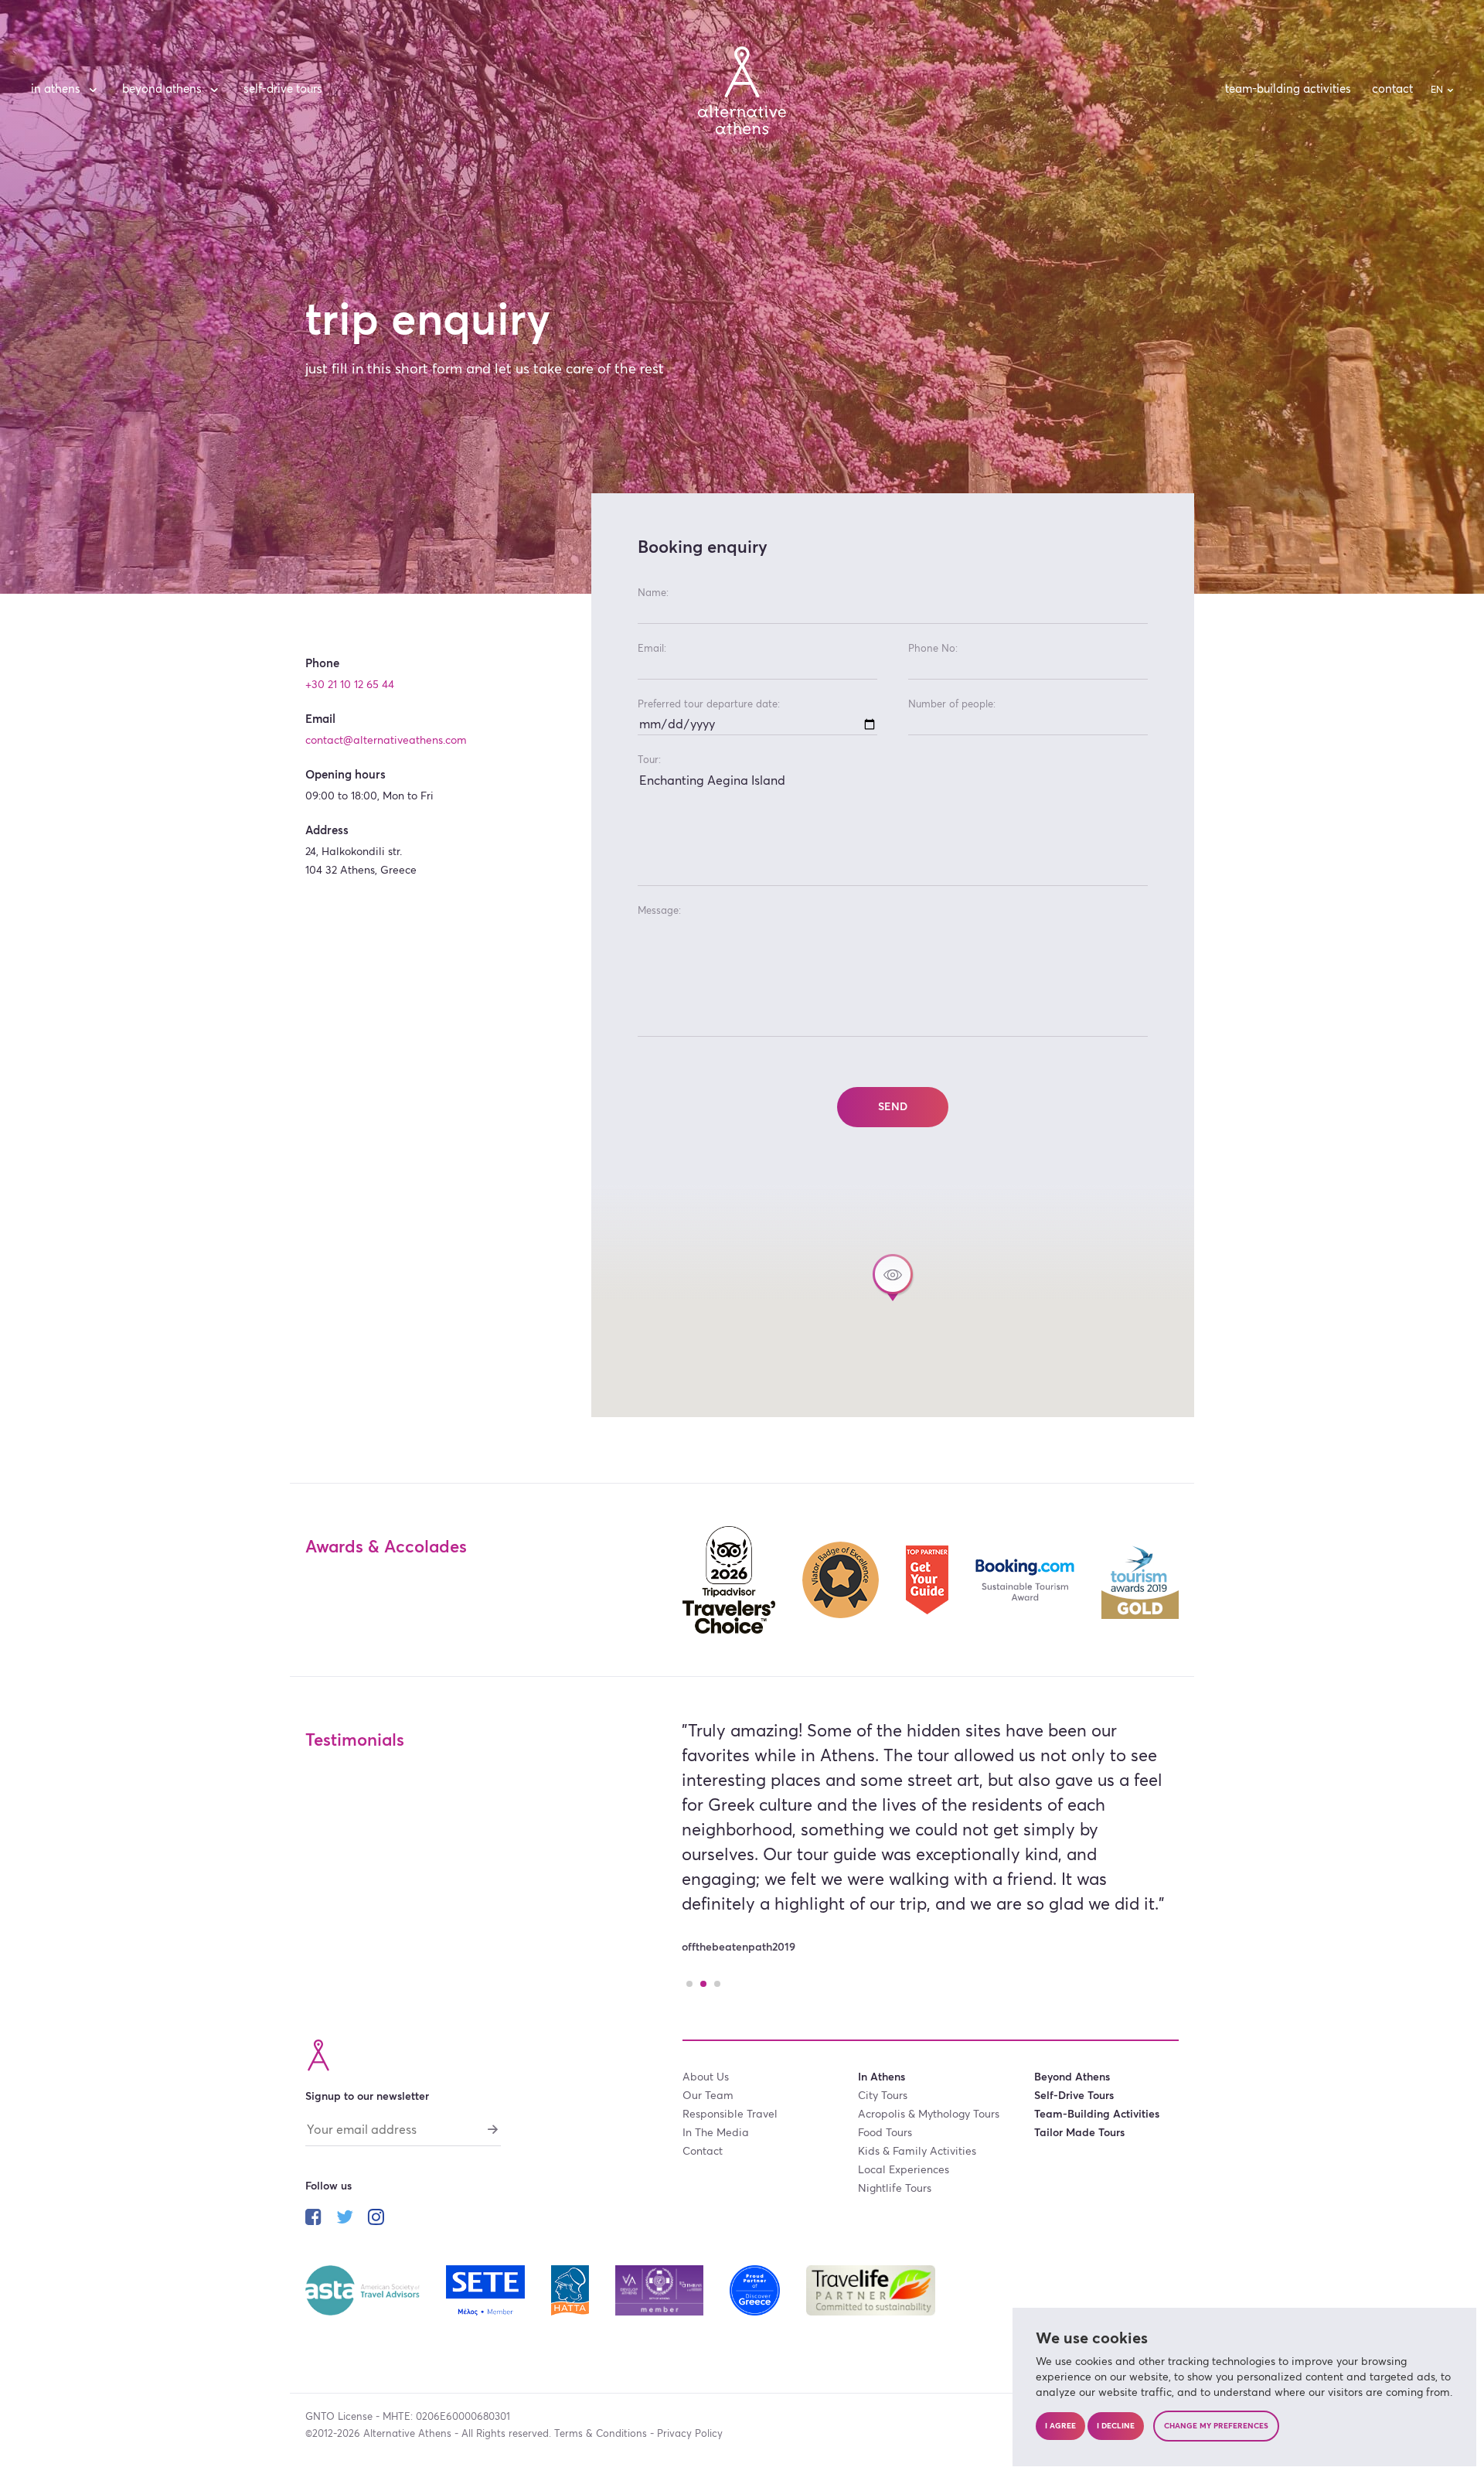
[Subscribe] (493, 2128)
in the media (716, 2133)
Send (893, 1107)
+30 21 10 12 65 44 (350, 685)
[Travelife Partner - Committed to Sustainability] (871, 2289)
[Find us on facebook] (313, 2219)
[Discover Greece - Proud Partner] (756, 2289)
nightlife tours (895, 2189)
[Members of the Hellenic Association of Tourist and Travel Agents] (571, 2289)
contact (1392, 89)
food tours (885, 2133)
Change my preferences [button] (1216, 2426)
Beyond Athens (162, 89)
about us (706, 2077)
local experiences (904, 2170)
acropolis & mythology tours (929, 2114)
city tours (883, 2096)
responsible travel (730, 2114)
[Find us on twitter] (345, 2219)
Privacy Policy (690, 2434)
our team (708, 2096)
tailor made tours (1079, 2133)
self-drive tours (283, 89)
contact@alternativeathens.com (386, 741)
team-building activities (1288, 89)
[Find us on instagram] (376, 2219)
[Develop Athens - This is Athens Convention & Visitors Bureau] (661, 2289)
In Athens (56, 89)
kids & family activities (917, 2152)
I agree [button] (1060, 2426)
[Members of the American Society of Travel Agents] (364, 2289)
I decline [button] (1116, 2426)
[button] (893, 1278)
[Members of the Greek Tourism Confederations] (487, 2289)
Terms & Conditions (601, 2434)
